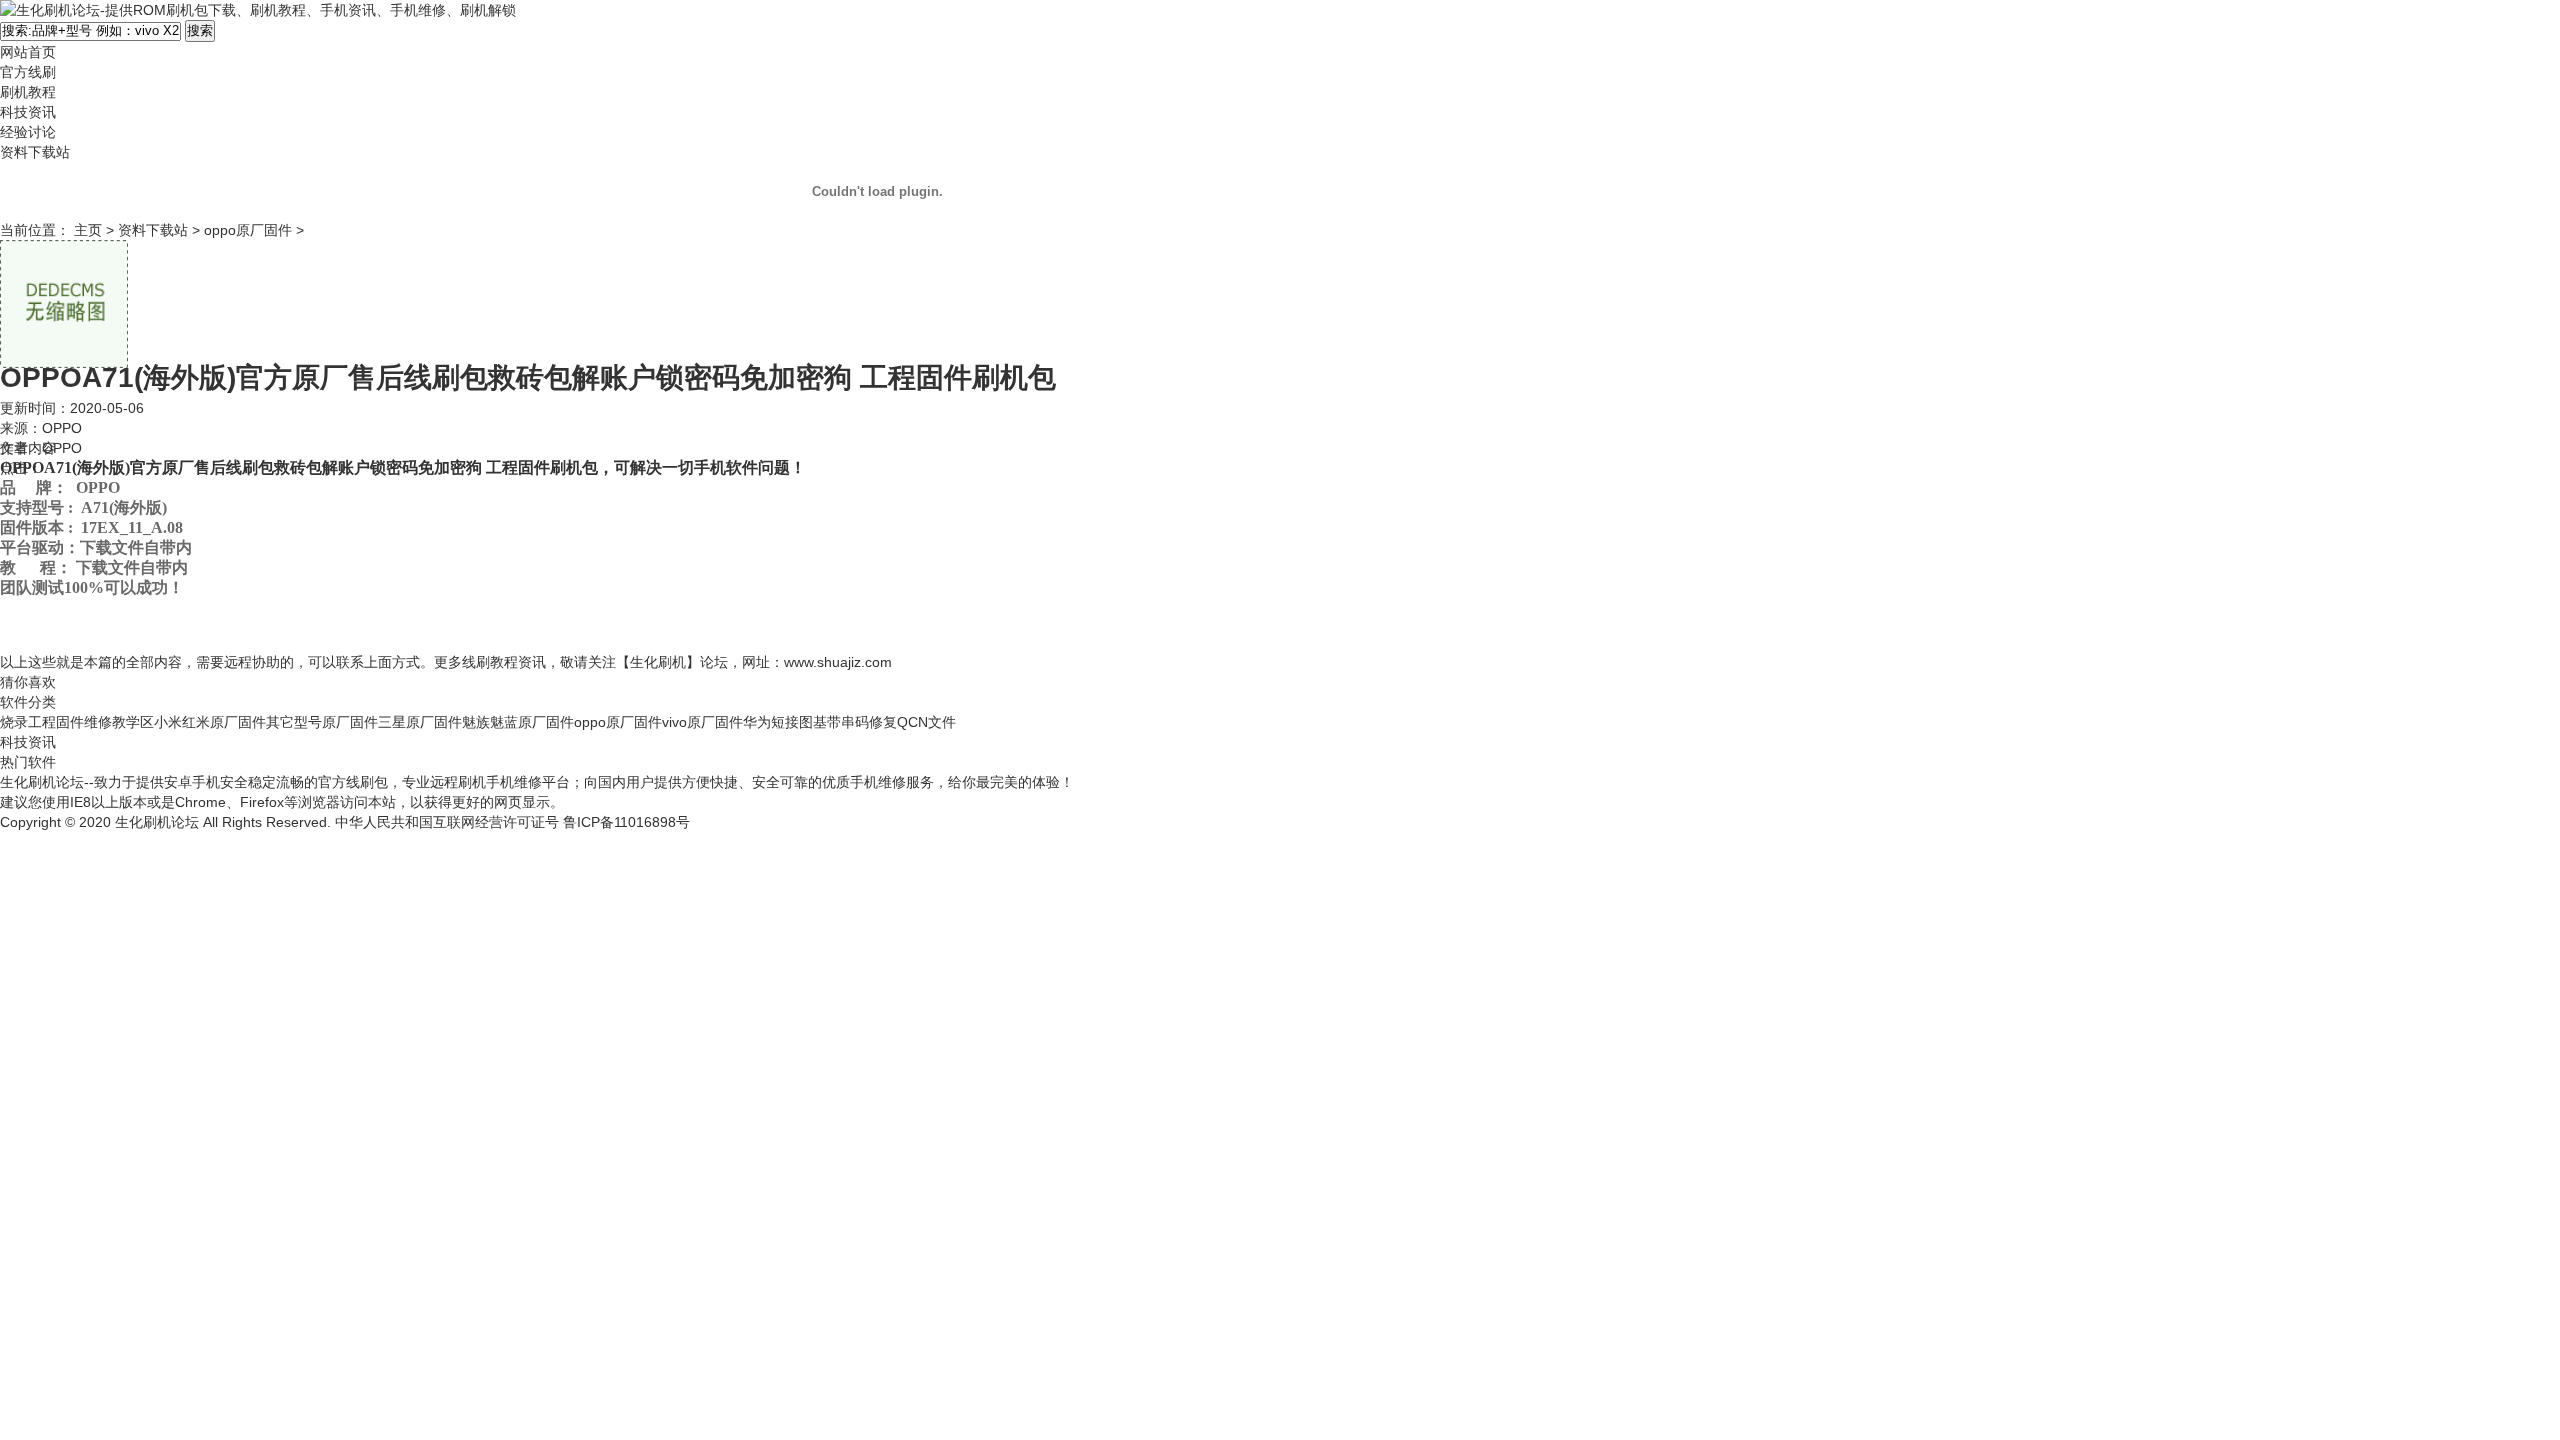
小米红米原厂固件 (210, 722)
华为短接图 (778, 722)
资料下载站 (153, 230)
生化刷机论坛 (157, 822)
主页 (88, 230)
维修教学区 (119, 722)
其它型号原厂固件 (322, 722)
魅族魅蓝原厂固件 (518, 722)
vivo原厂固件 (702, 722)
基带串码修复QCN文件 (884, 722)
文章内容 (28, 448)
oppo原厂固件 (248, 230)
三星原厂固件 (420, 722)
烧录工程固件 (42, 722)
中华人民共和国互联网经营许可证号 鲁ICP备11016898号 (512, 822)
